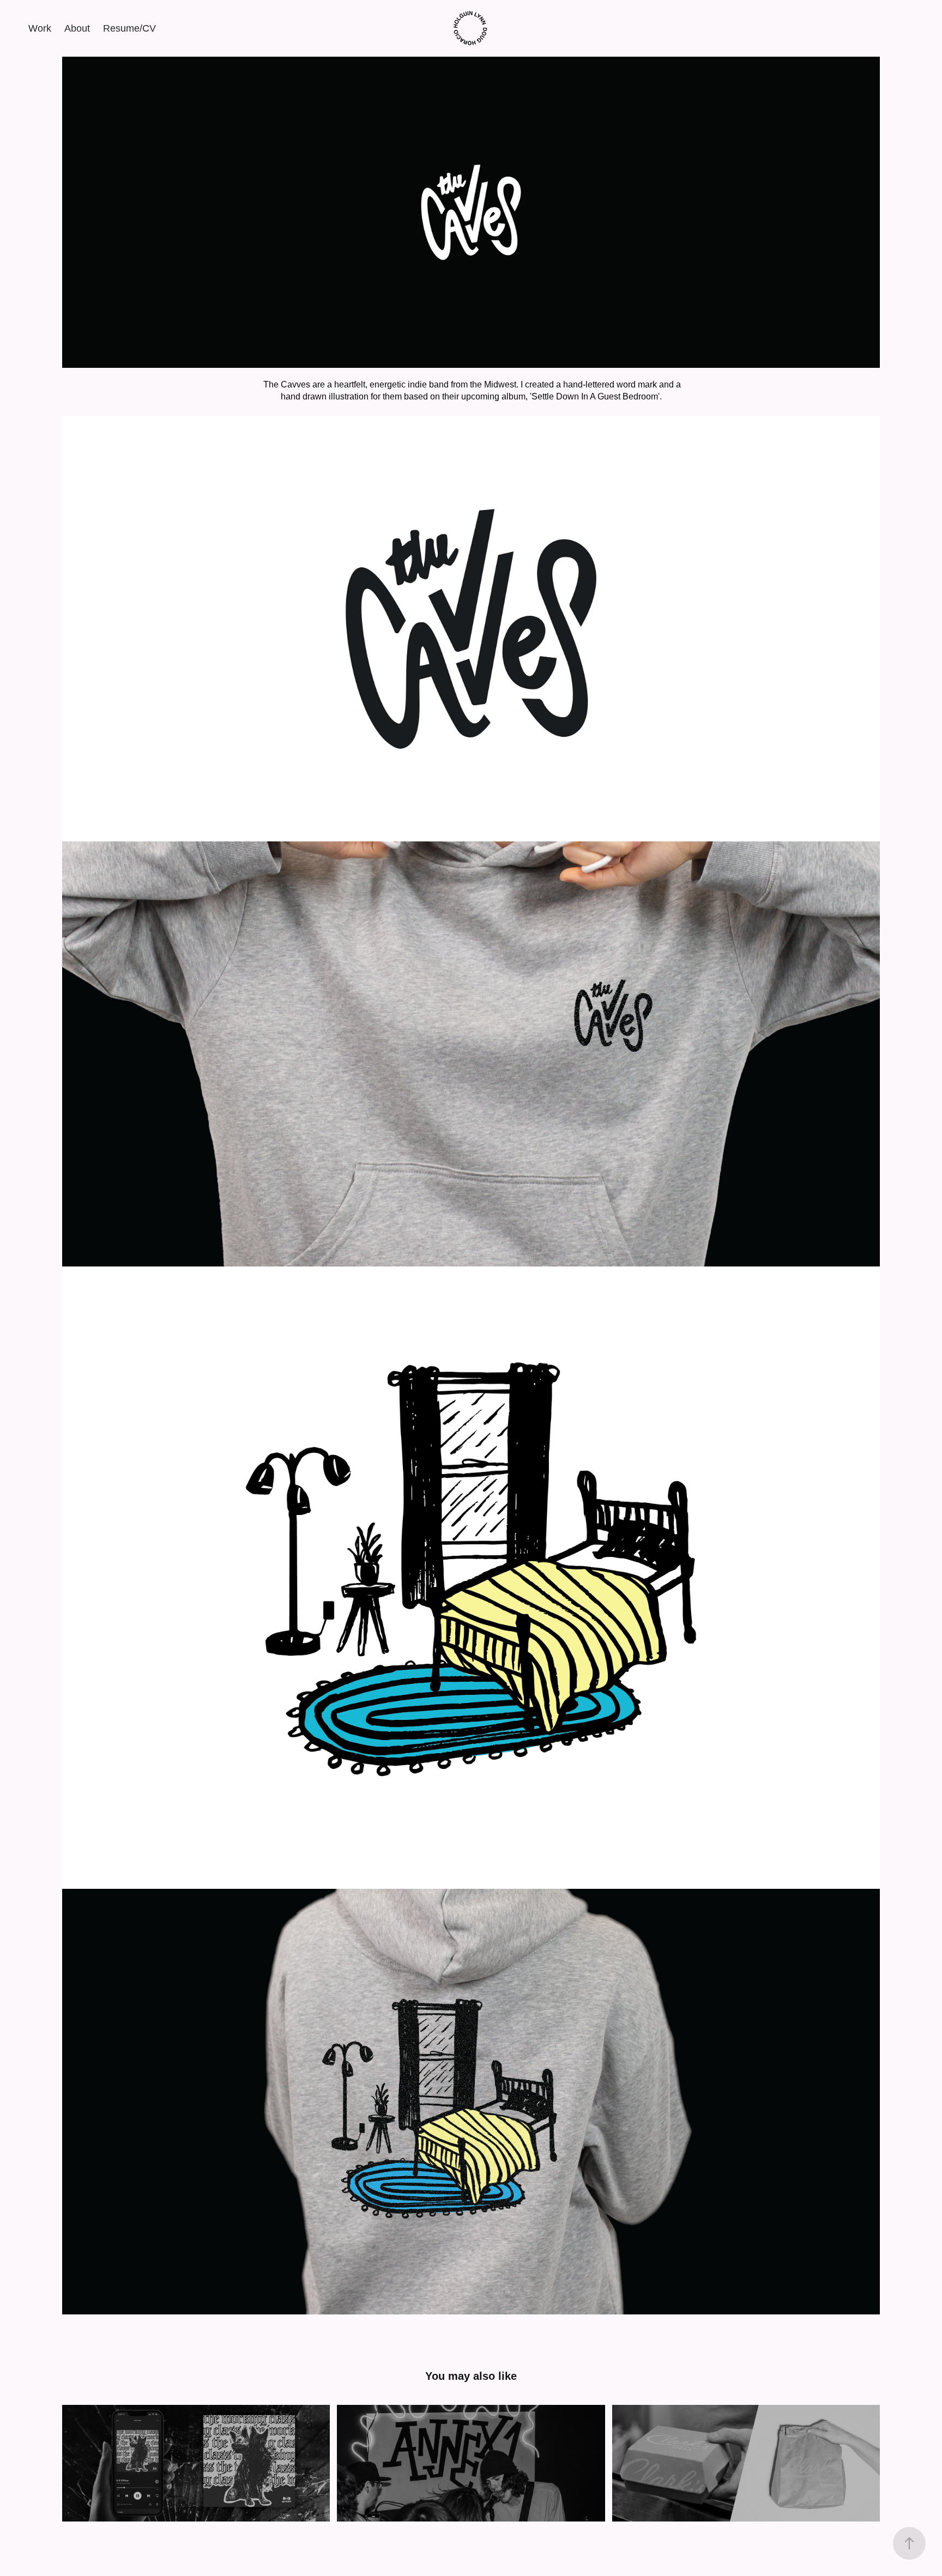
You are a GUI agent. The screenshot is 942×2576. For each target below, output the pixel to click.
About (77, 28)
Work (40, 28)
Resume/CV (129, 28)
